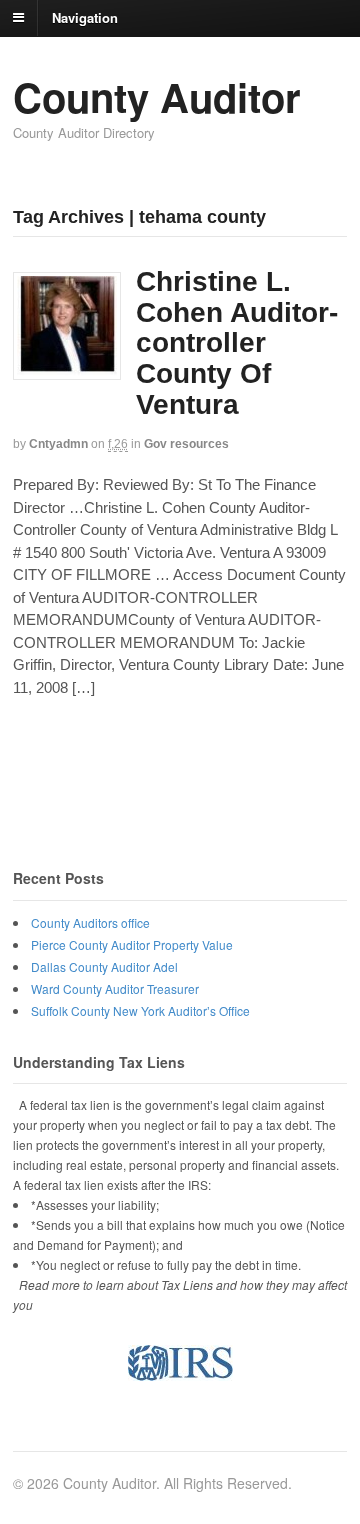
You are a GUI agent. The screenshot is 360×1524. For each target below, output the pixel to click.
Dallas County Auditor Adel (104, 966)
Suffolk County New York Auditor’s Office (140, 1010)
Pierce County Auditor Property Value (132, 944)
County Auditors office (90, 922)
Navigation (85, 16)
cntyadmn (58, 444)
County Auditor (157, 96)
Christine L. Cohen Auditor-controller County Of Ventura (237, 343)
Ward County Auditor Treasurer (115, 988)
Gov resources (186, 444)
